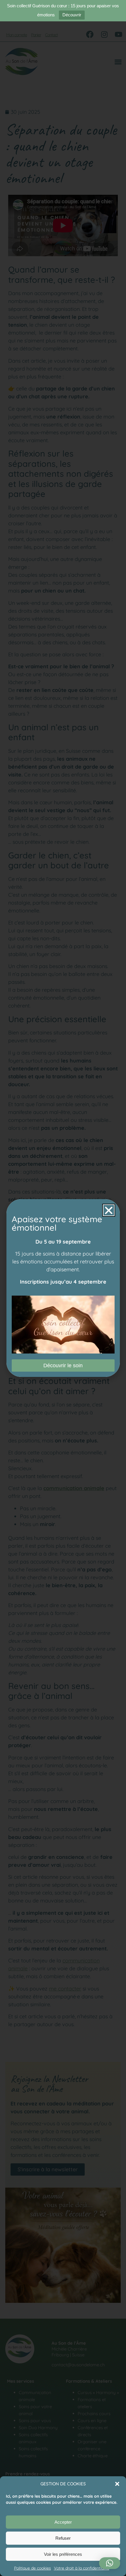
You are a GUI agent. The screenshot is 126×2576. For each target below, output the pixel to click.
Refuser (63, 2538)
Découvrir (72, 15)
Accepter (63, 2522)
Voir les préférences (63, 2554)
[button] (117, 2484)
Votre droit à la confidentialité (82, 2568)
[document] (63, 1288)
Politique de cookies (33, 2568)
